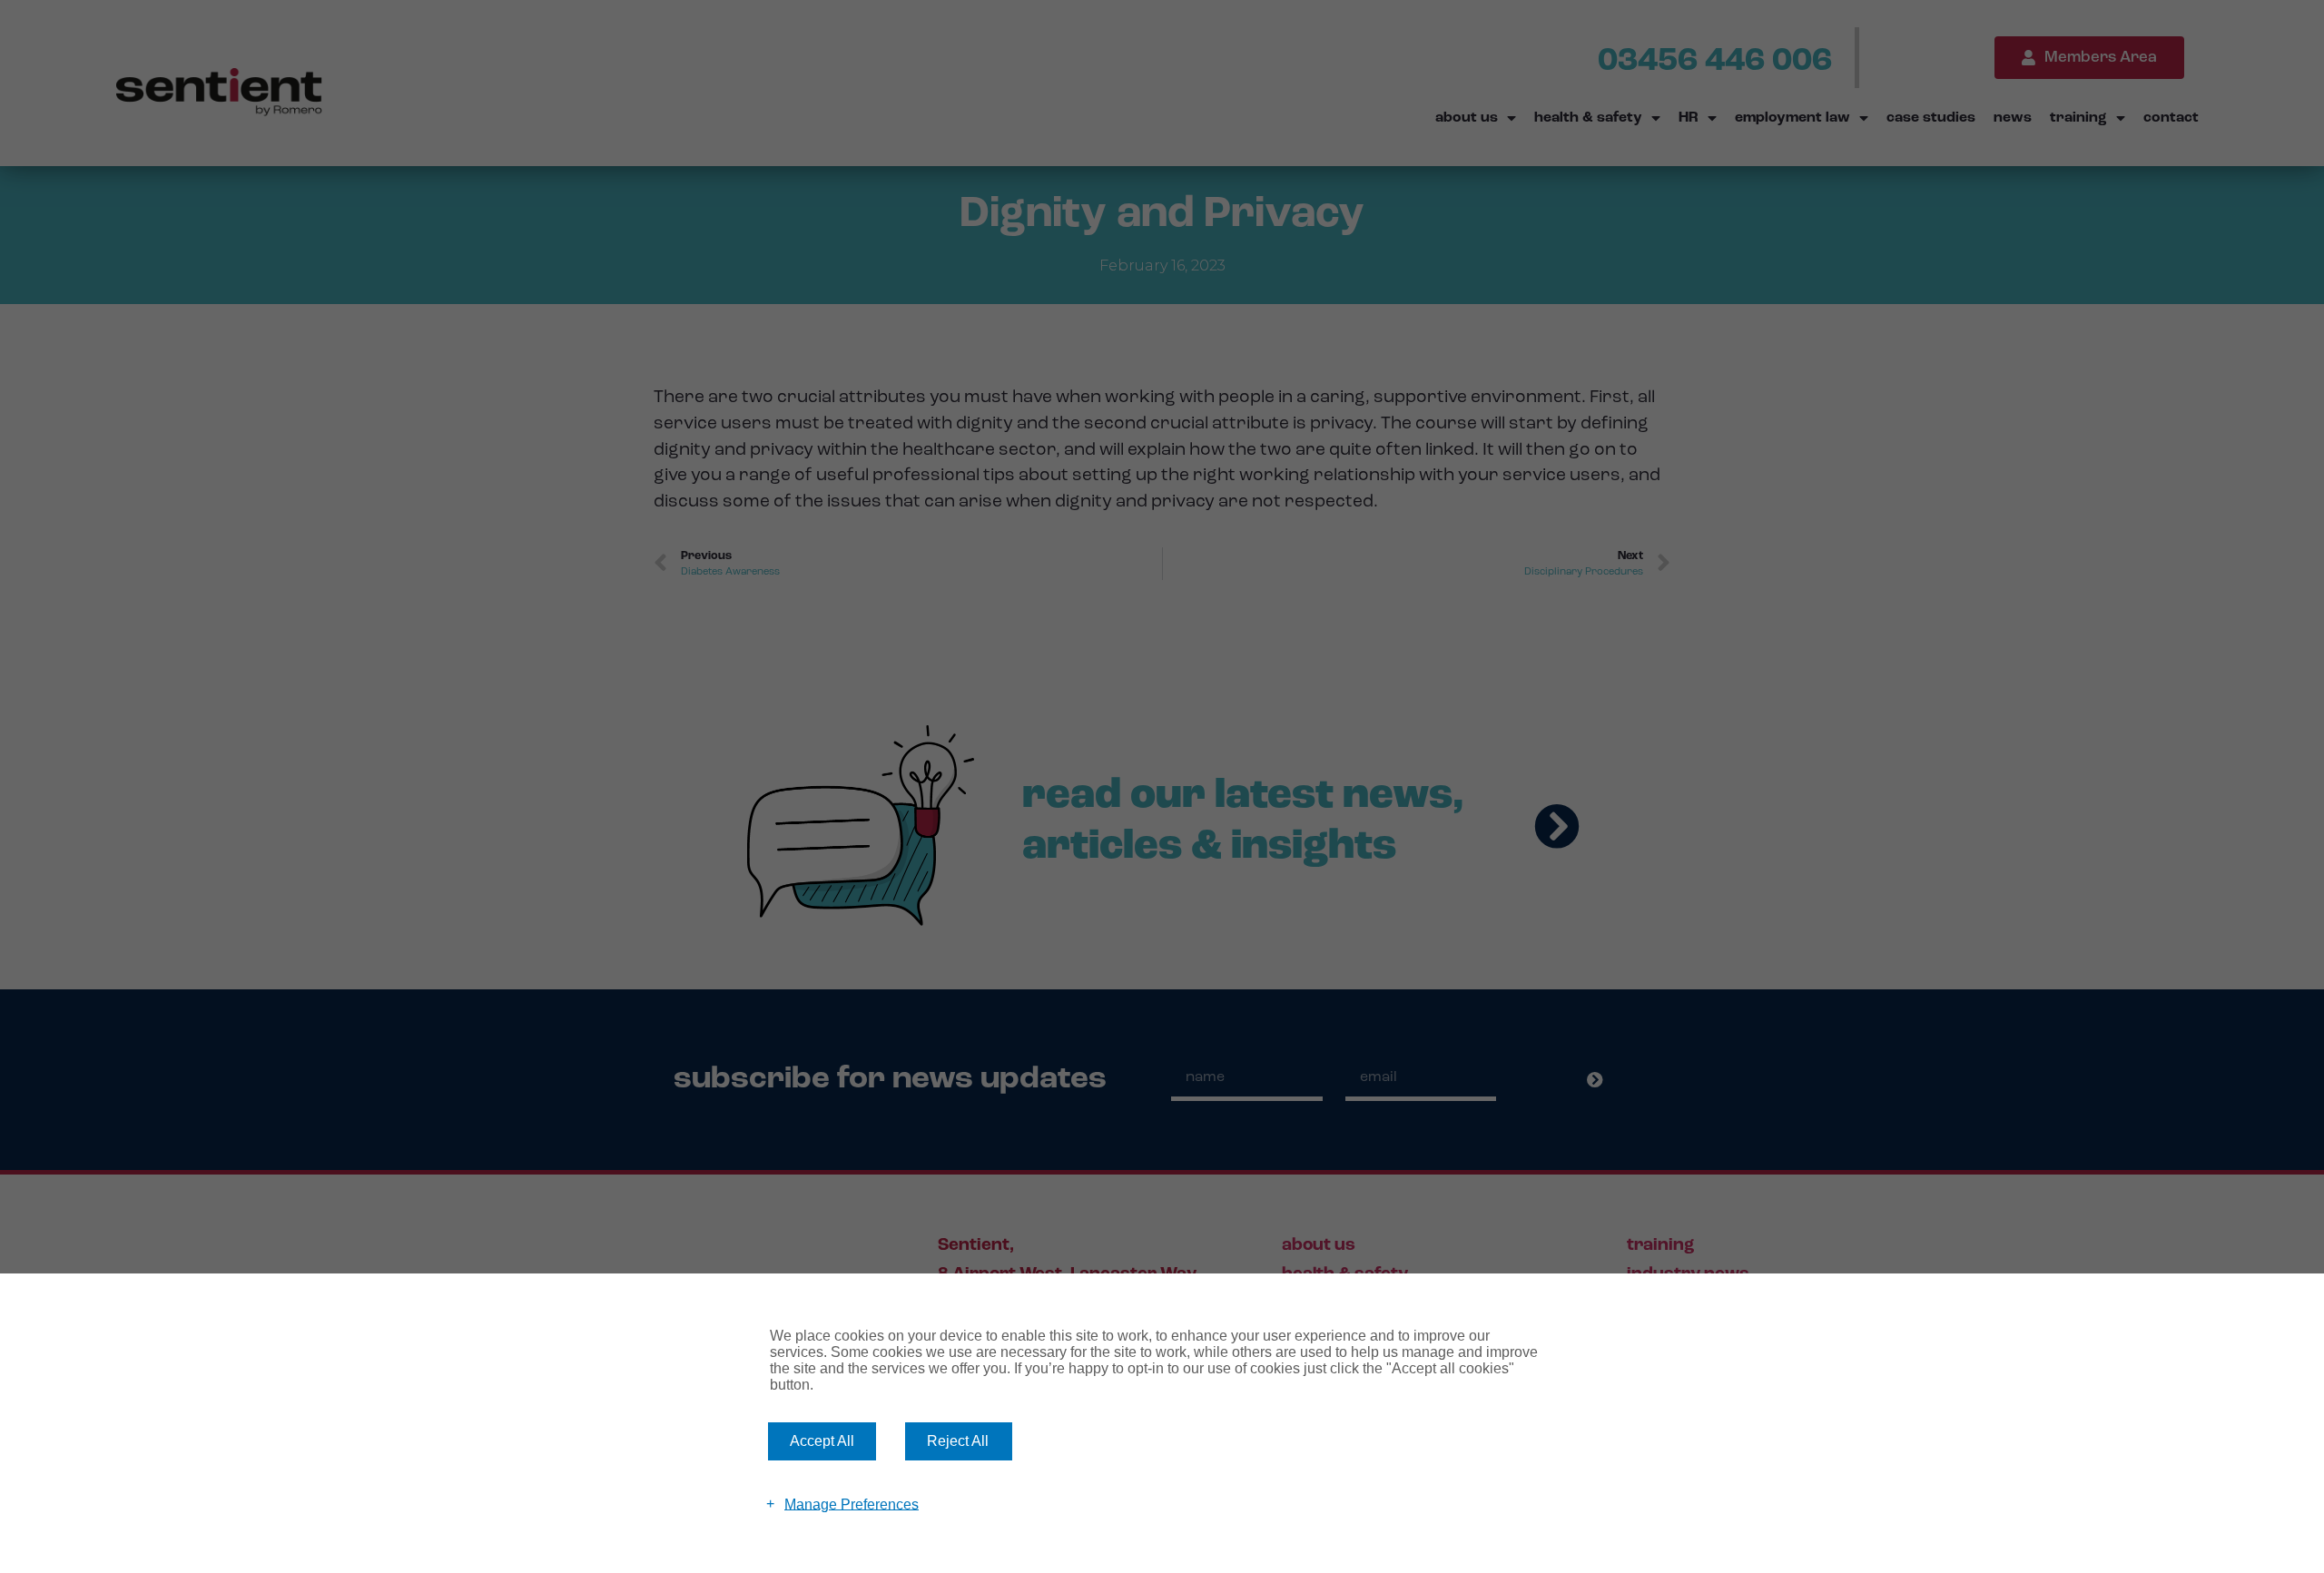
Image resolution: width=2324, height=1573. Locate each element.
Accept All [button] (822, 1441)
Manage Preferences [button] (852, 1504)
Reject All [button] (958, 1441)
